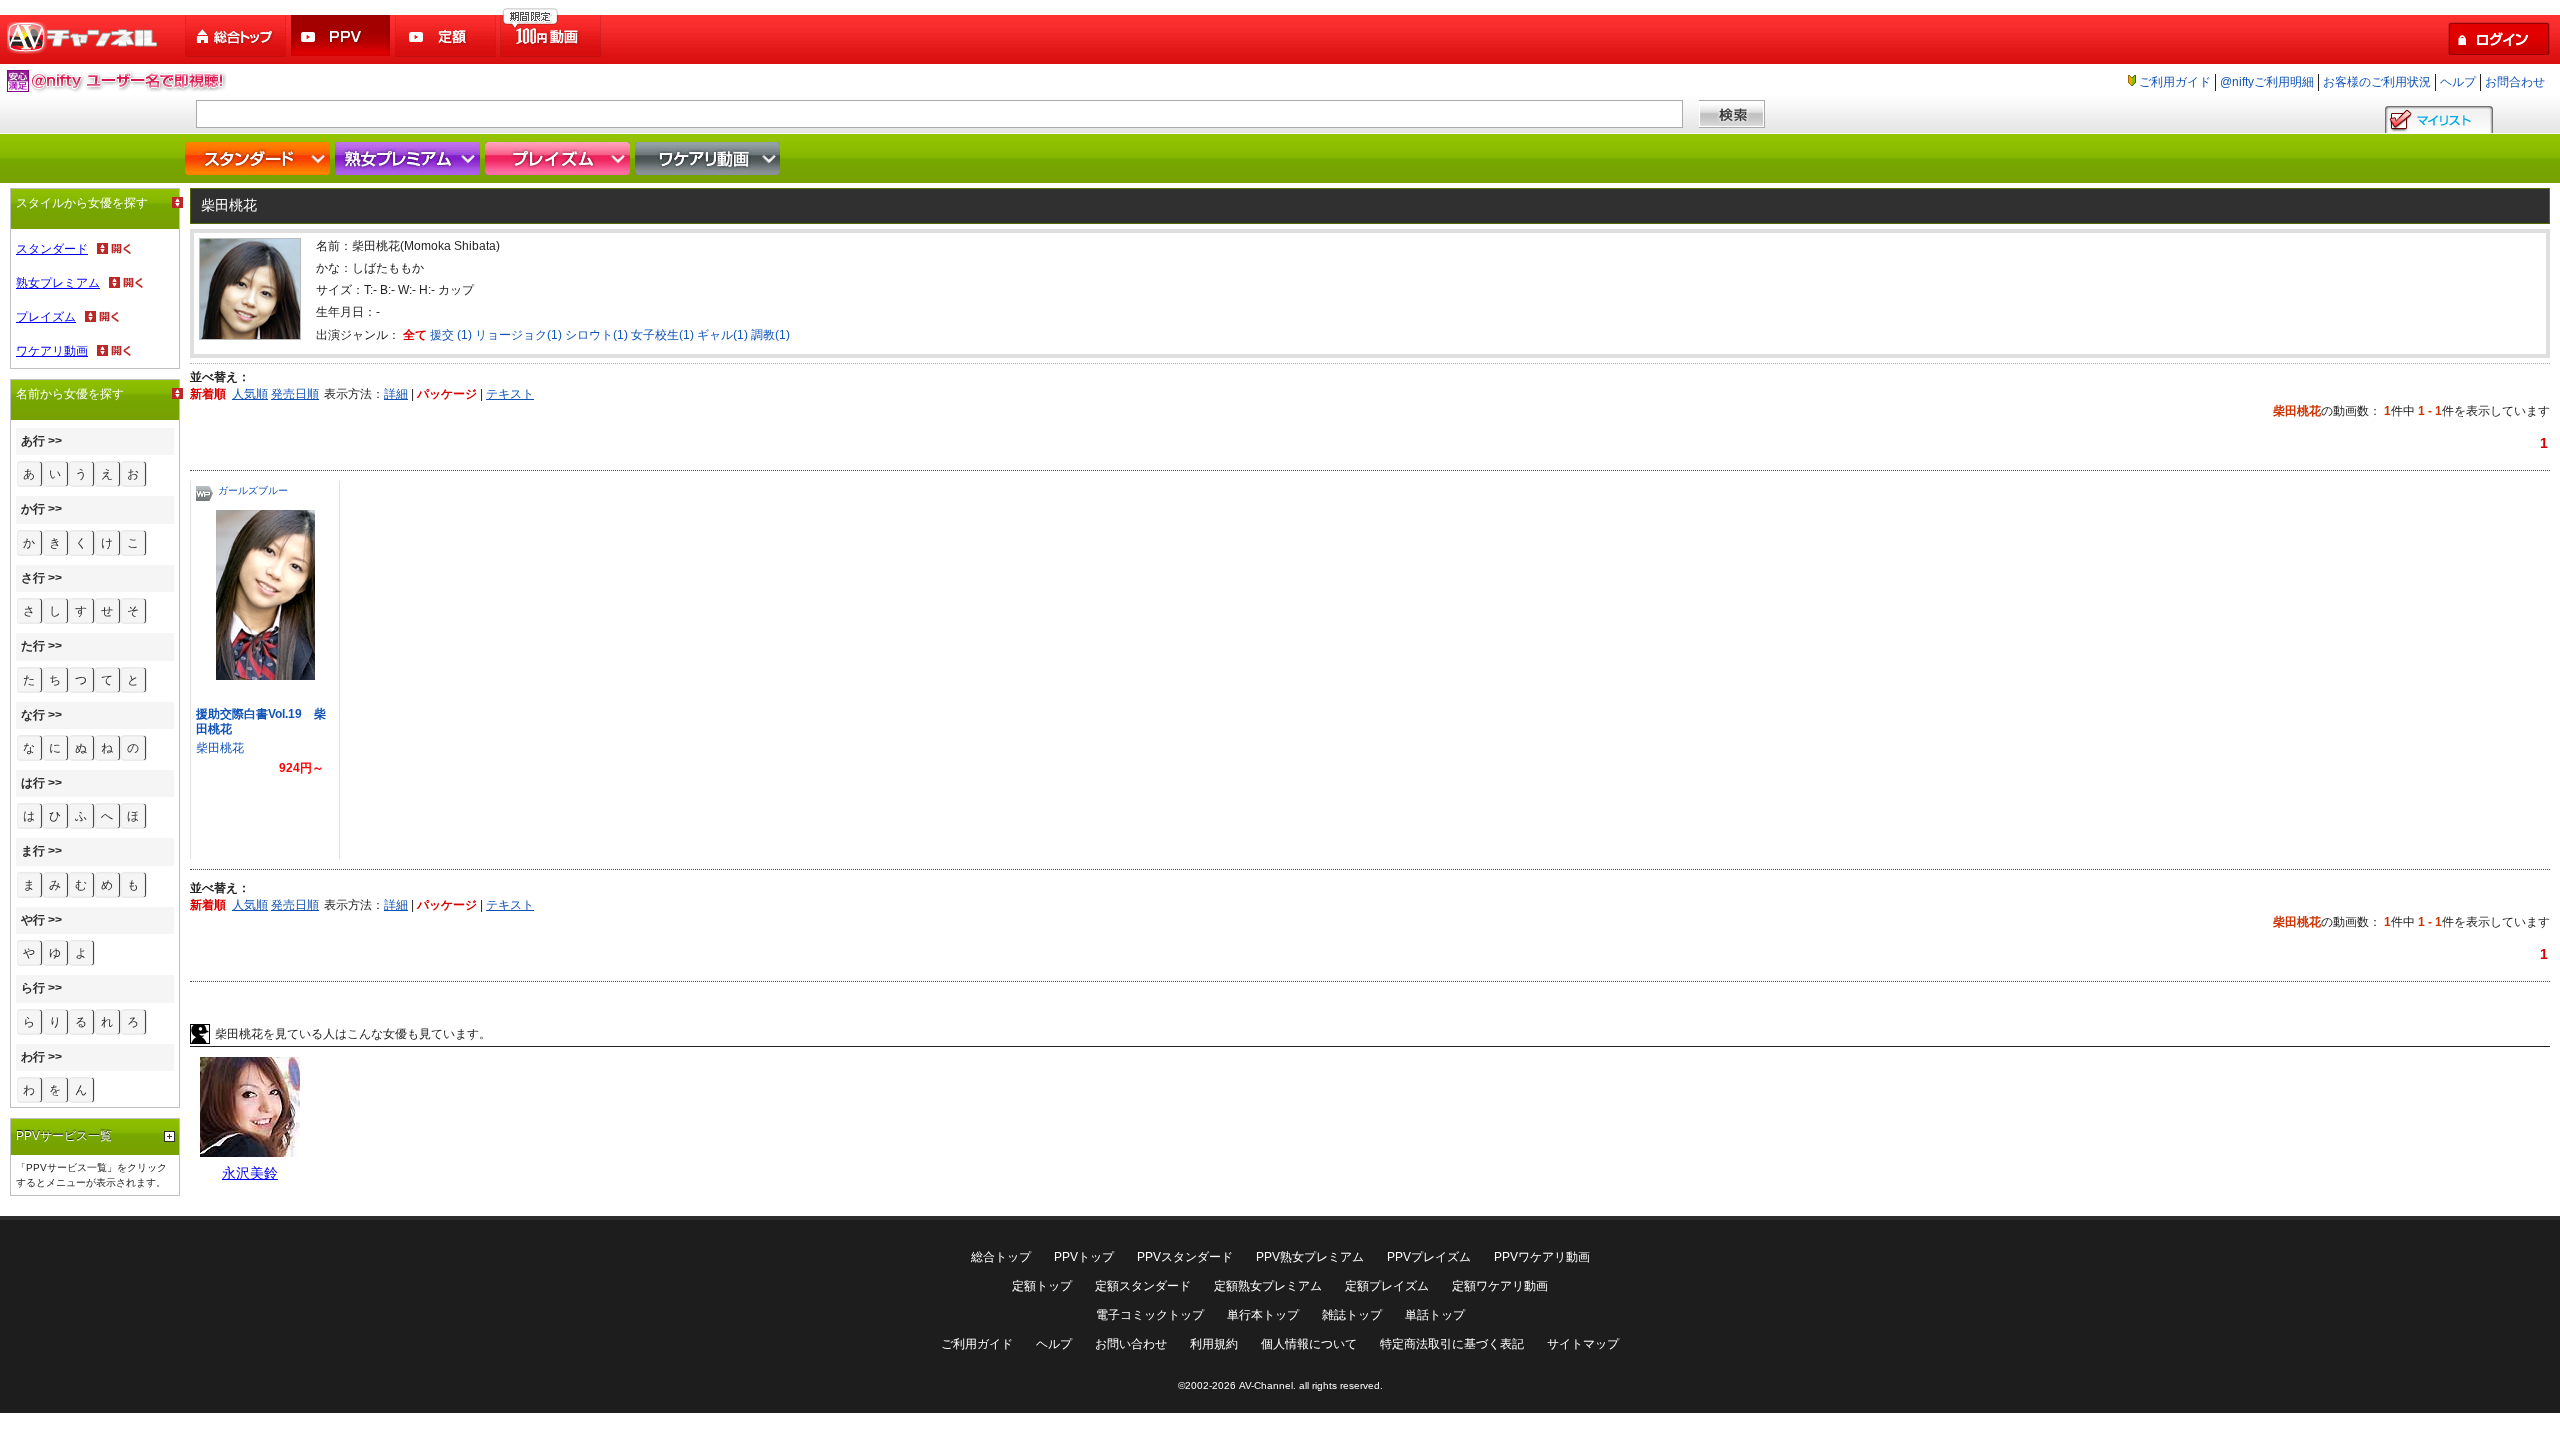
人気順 (250, 394)
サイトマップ (1583, 1344)
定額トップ (1042, 1286)
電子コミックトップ (1150, 1315)
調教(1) (770, 335)
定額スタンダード (1143, 1286)
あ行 (33, 441)
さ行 (33, 578)
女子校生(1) (662, 335)
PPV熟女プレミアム (1310, 1257)
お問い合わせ (1131, 1344)
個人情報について (1309, 1344)
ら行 (33, 988)
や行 (33, 920)
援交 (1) (451, 335)
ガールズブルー (253, 490)
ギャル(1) (722, 335)
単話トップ (1435, 1315)
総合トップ (237, 36)
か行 (33, 509)
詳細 (396, 394)
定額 (447, 36)
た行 (33, 646)
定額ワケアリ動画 (1500, 1286)
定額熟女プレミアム (1268, 1286)
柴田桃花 (220, 748)
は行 (33, 783)
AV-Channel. (1267, 1385)
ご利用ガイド (2175, 82)
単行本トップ (1263, 1315)
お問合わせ (2515, 82)
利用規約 (1214, 1344)
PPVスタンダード (1185, 1257)
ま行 (33, 851)
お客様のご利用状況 (2377, 82)
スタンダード (260, 158)
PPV (342, 36)
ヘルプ (2458, 82)
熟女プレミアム (410, 158)
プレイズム (560, 158)
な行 (33, 715)
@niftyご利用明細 (2267, 82)
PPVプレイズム (1429, 1257)
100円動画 (552, 36)
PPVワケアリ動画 (1542, 1257)
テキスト (510, 394)
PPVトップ (1084, 1257)
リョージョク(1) (518, 335)
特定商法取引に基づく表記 (1452, 1344)
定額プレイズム (1387, 1286)
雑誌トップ (1352, 1315)
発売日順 (295, 394)
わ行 (33, 1057)
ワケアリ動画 (710, 158)
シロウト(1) (596, 335)
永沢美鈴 (250, 1173)
